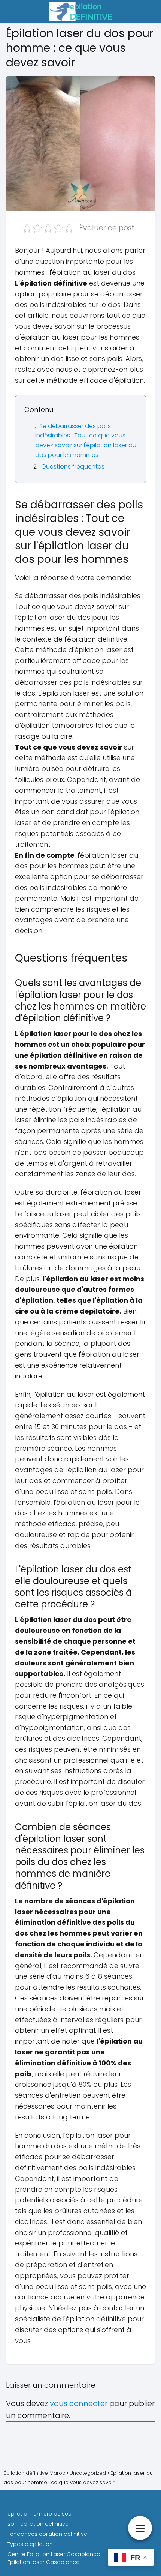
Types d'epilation (30, 2544)
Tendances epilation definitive (47, 2534)
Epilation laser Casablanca (44, 2562)
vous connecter (79, 2403)
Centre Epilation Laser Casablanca (54, 2554)
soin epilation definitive (38, 2524)
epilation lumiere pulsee (40, 2514)
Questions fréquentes (73, 467)
